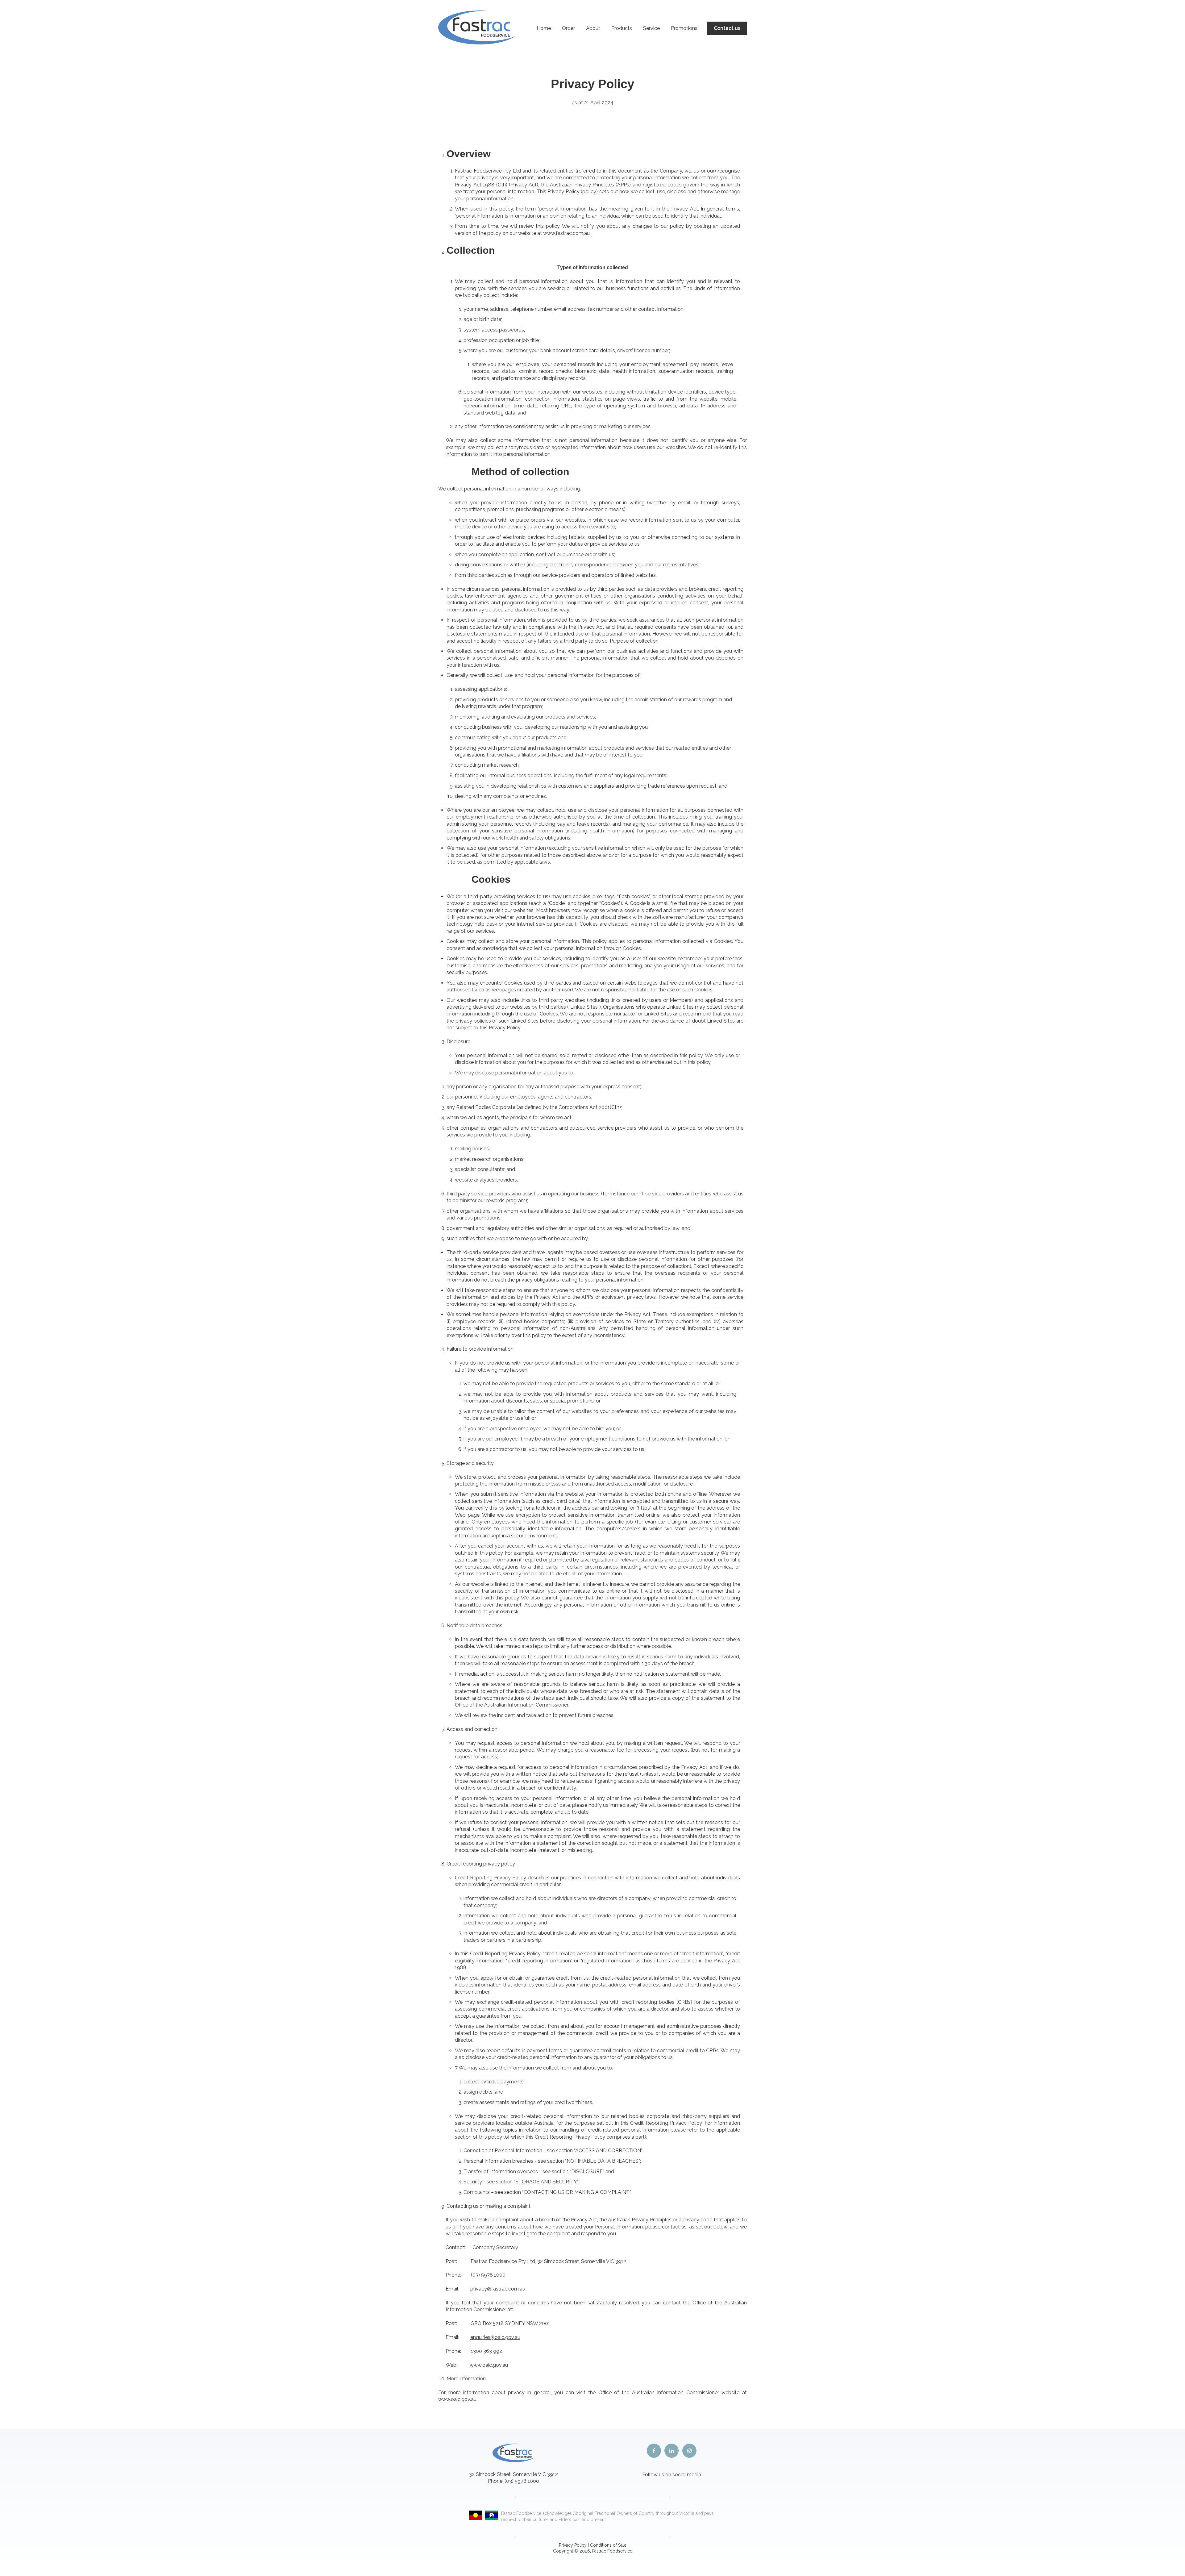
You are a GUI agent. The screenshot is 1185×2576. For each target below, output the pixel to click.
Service (651, 28)
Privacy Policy (573, 2545)
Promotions (684, 28)
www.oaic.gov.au (489, 2365)
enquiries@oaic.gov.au (495, 2337)
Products (622, 28)
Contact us (727, 28)
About (593, 28)
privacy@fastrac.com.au (498, 2289)
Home (544, 28)
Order (568, 28)
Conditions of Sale (608, 2545)
